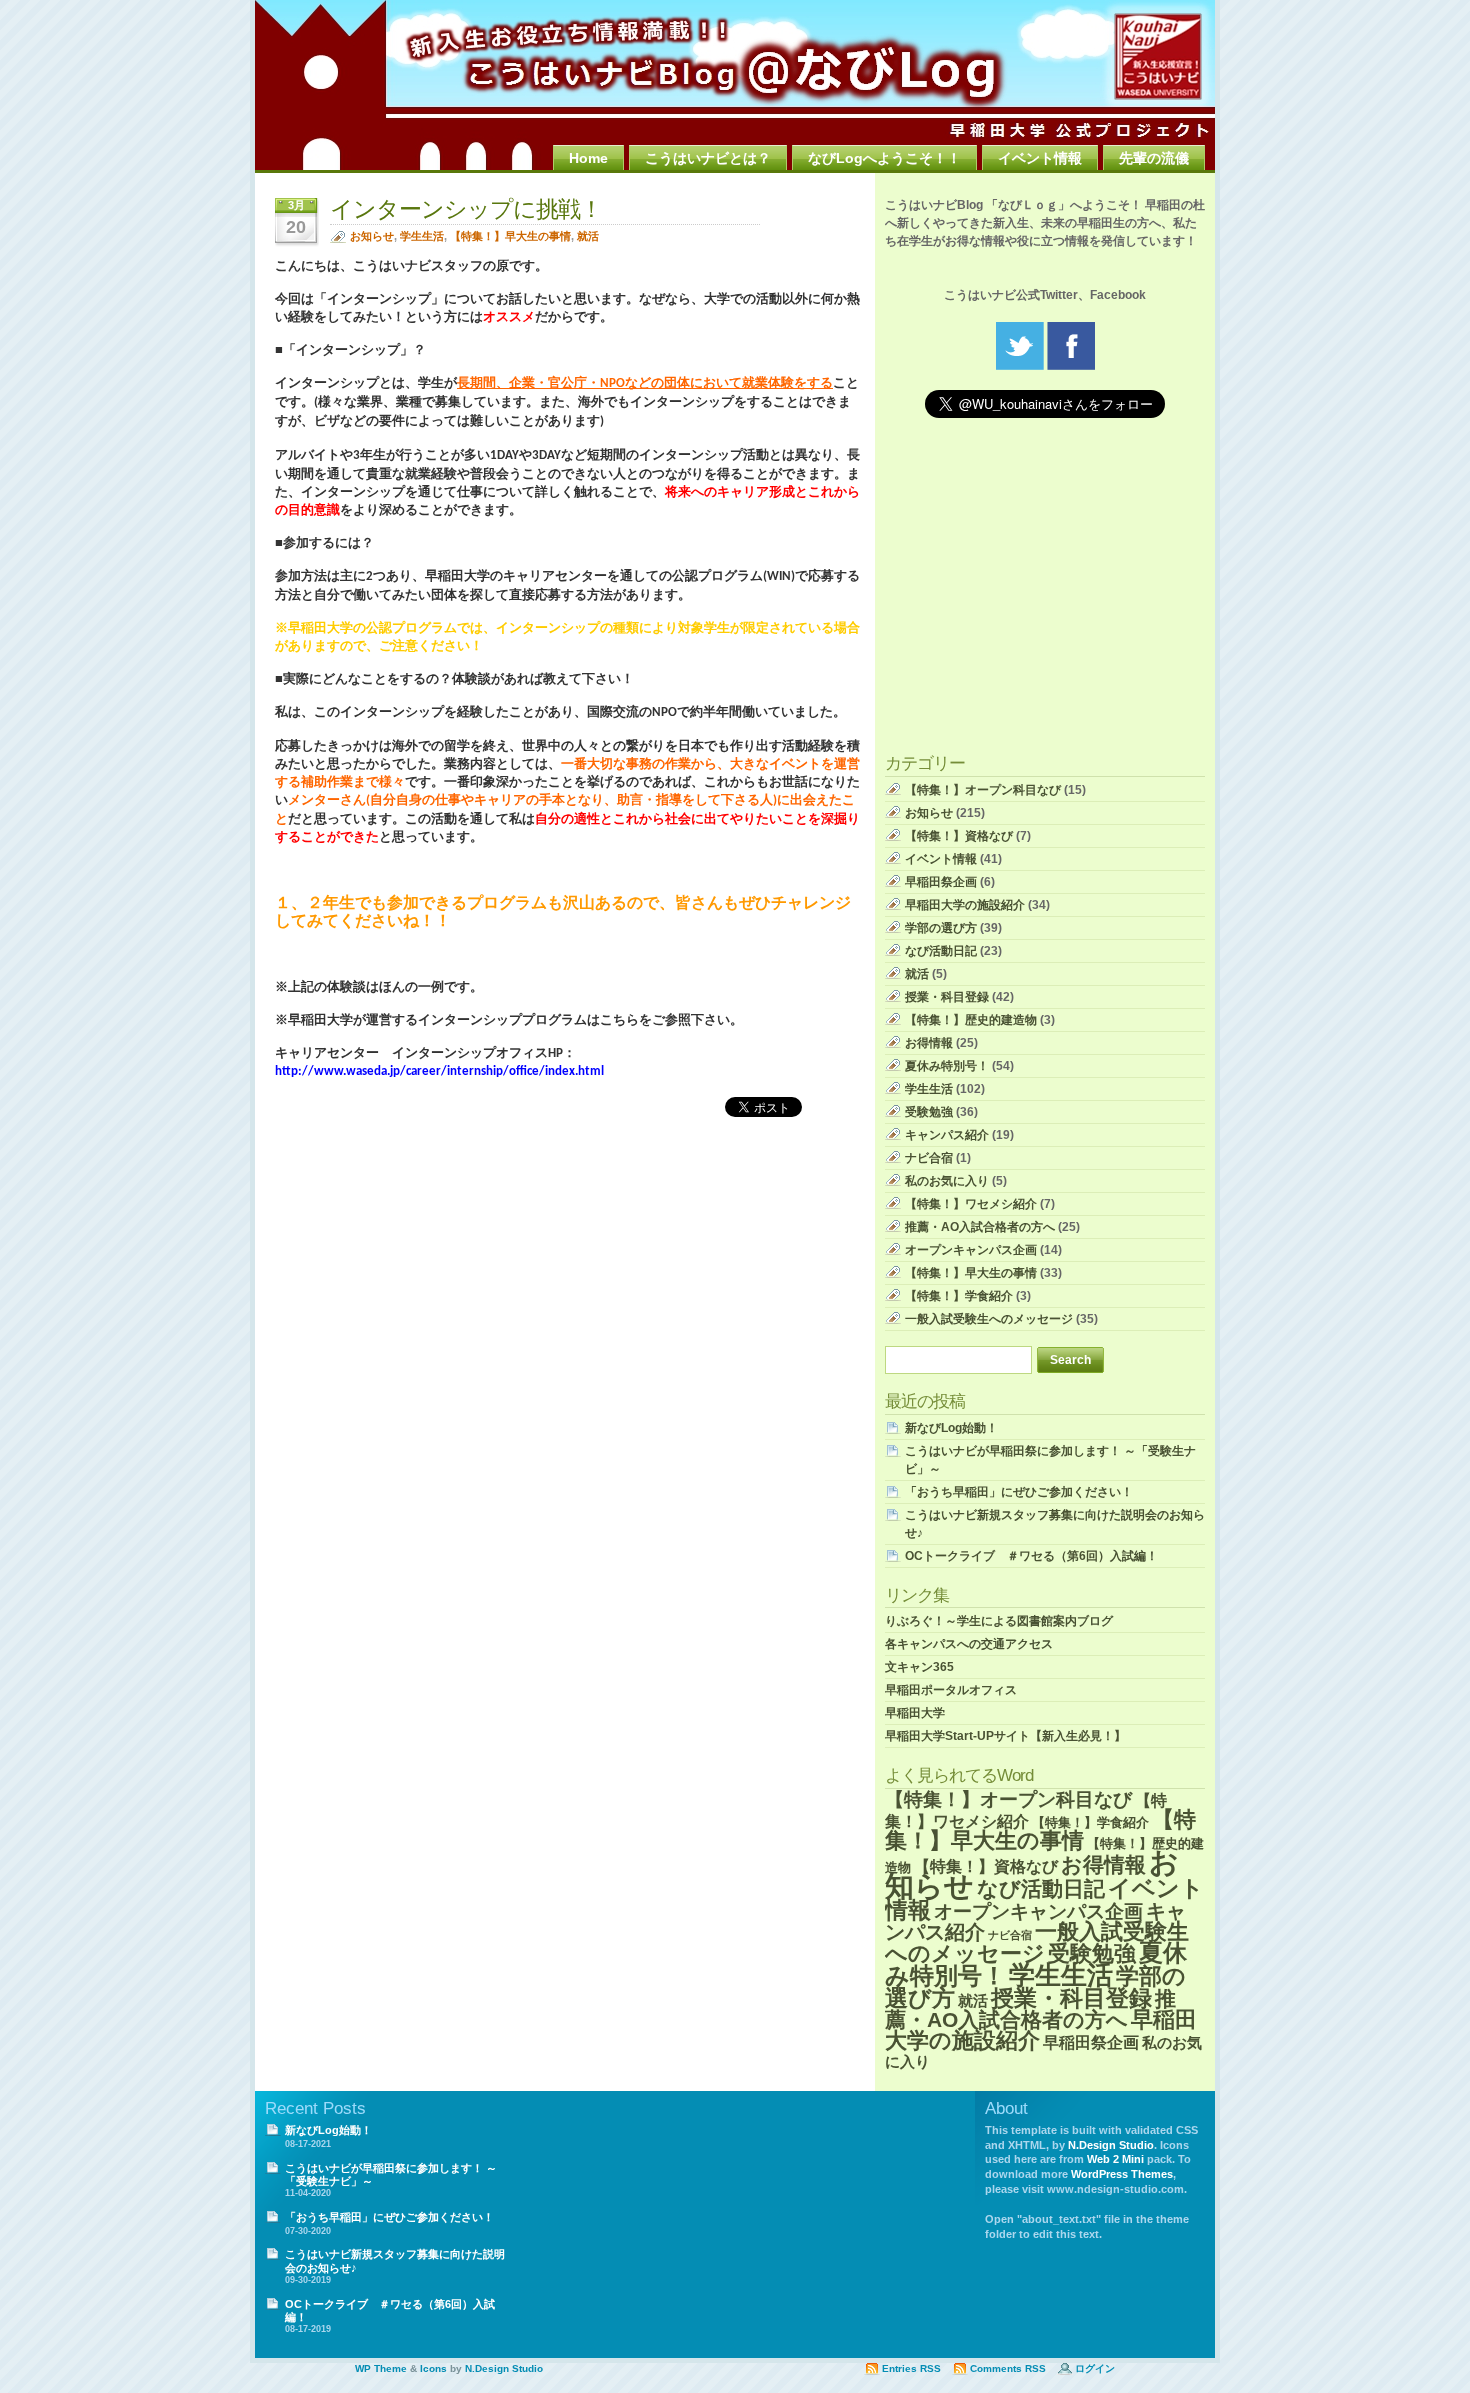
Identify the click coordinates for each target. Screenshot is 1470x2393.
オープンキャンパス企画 (971, 1250)
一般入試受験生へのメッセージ (989, 1319)
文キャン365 (919, 1667)
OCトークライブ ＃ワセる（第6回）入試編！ (1031, 1556)
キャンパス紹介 (947, 1135)
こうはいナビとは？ (708, 158)
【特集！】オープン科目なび (983, 790)
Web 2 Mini (1115, 2159)
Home (588, 158)
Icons (433, 2368)
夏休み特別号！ (947, 1066)
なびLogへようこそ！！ (884, 158)
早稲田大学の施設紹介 (965, 905)
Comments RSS (1008, 2368)
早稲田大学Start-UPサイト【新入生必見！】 (1005, 1736)
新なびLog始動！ (951, 1428)
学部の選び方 (941, 928)
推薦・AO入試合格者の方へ (980, 1227)
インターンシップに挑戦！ (466, 209)
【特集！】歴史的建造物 (971, 1020)
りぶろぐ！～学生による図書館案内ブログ (999, 1621)
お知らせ (372, 236)
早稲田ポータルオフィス (951, 1690)
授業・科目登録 (947, 997)
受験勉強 (929, 1112)
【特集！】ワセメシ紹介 (971, 1204)
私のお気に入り (947, 1181)
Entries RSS (911, 2368)
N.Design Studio (1111, 2145)
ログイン (1095, 2368)
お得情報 (929, 1043)
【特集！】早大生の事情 (510, 236)
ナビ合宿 (929, 1158)
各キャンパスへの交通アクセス (969, 1644)
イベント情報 (1040, 158)
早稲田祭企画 (941, 882)
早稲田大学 (915, 1713)
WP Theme (381, 2368)
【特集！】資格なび (959, 836)
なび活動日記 (941, 951)
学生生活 (422, 236)
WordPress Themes (1122, 2174)
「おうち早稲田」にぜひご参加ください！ (1019, 1492)
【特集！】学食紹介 (959, 1296)
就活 (588, 236)
